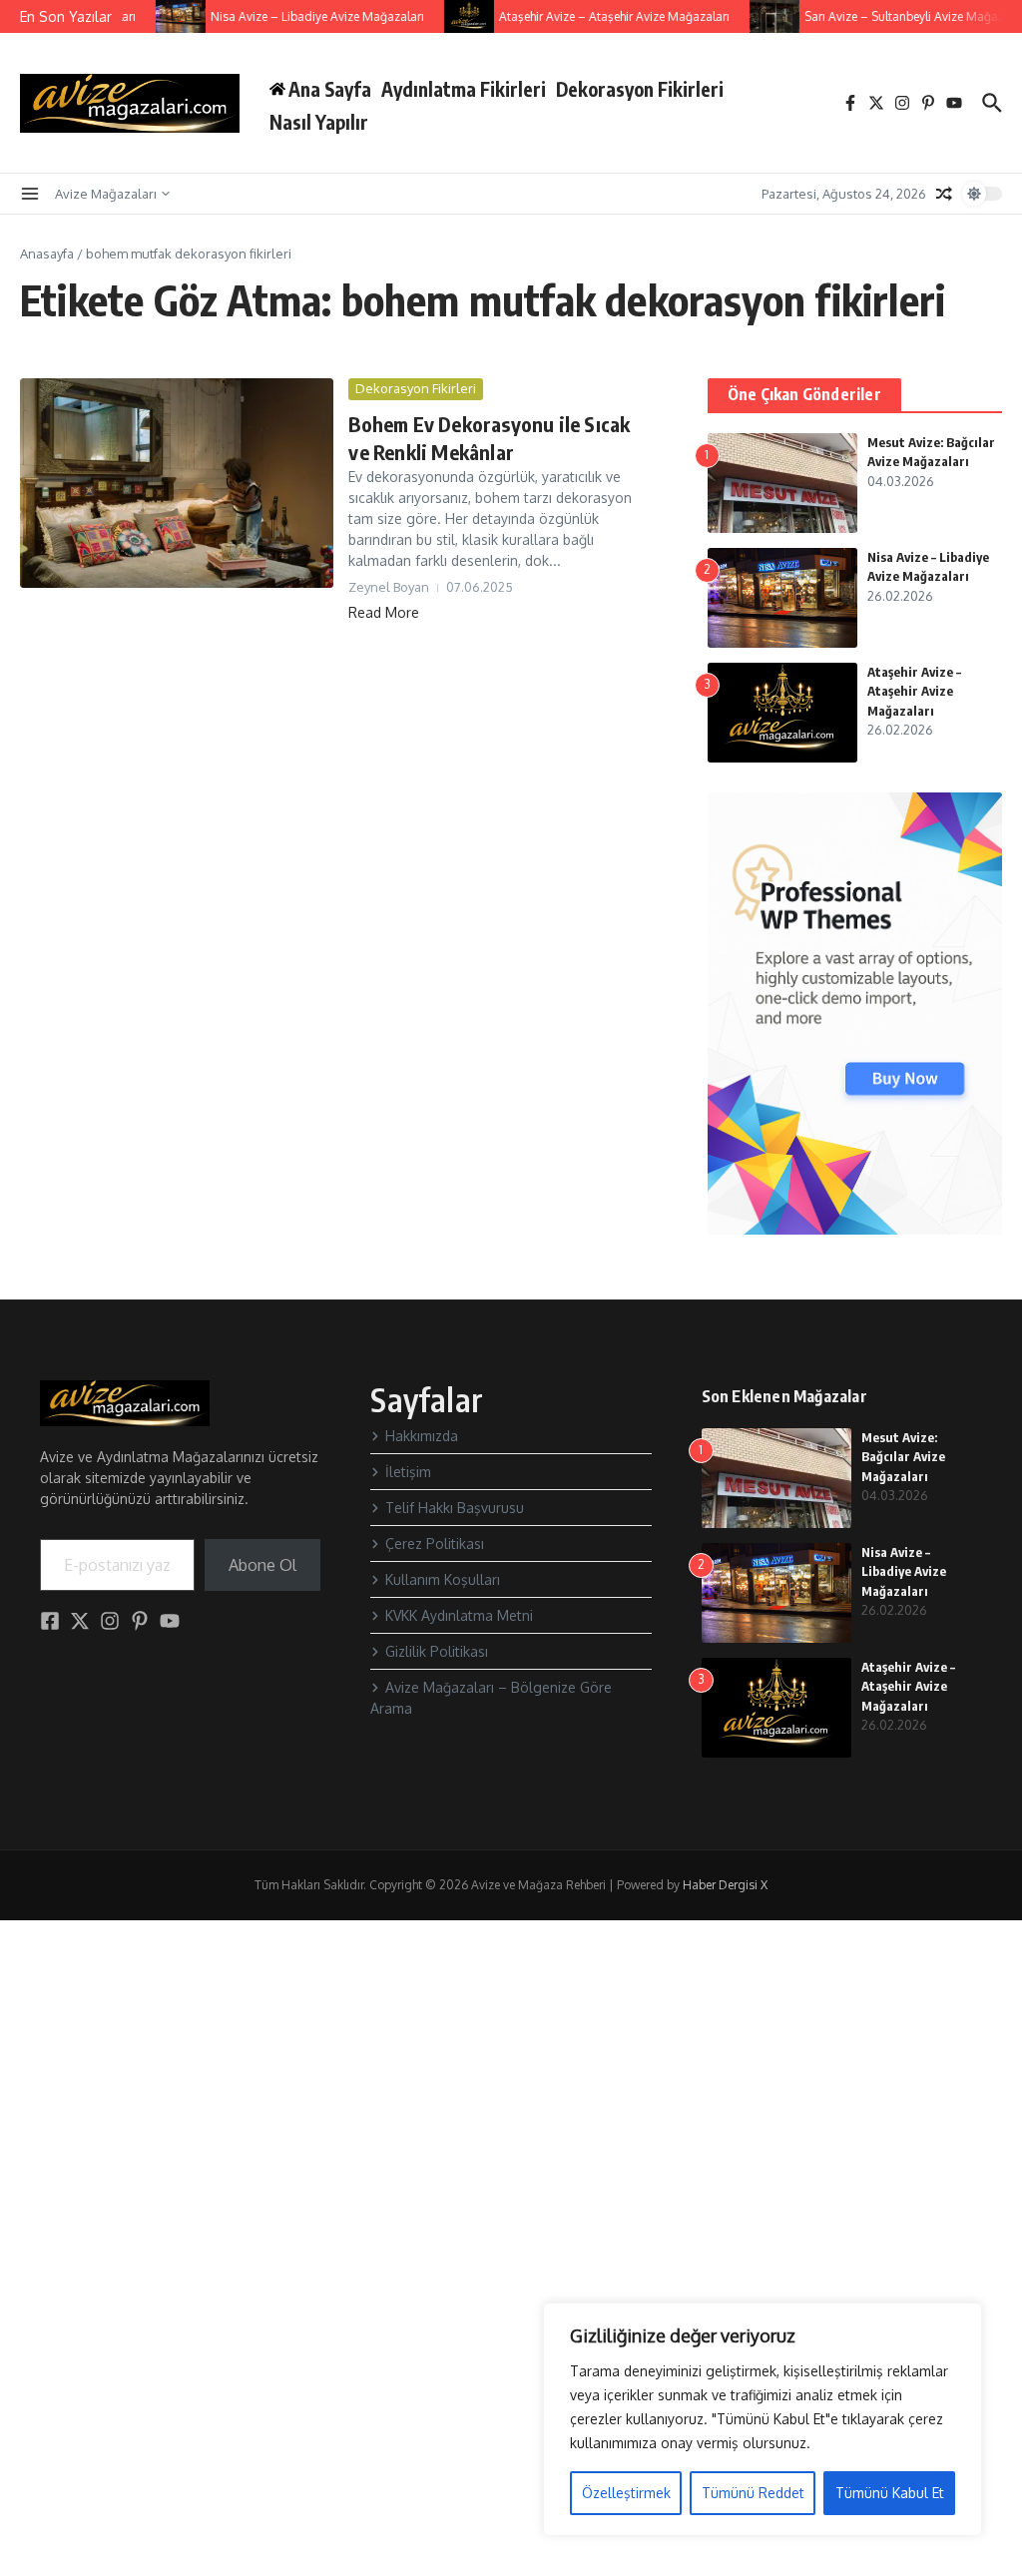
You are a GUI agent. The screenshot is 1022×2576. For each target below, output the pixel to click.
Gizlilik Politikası (437, 1651)
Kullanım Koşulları (443, 1579)
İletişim (408, 1472)
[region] (763, 2419)
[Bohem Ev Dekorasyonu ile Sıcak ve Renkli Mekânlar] (177, 483)
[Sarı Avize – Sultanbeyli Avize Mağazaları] (761, 16)
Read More (384, 612)
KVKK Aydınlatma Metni (459, 1615)
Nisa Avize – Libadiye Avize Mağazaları (904, 1571)
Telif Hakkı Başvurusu (455, 1508)
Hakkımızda (422, 1436)
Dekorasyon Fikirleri (640, 89)
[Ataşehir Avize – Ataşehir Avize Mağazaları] (455, 16)
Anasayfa (47, 254)
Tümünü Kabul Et (890, 2493)
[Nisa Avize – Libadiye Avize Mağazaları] (167, 16)
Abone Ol (262, 1565)
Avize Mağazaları (106, 194)
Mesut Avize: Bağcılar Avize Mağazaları (903, 1457)
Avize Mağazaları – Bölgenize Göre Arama (491, 1698)
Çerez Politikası (435, 1544)
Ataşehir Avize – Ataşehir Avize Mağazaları (914, 691)
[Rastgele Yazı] (944, 194)
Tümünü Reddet (753, 2493)
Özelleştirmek (626, 2493)
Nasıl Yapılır (319, 122)
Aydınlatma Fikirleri (464, 89)
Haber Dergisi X (725, 1885)
